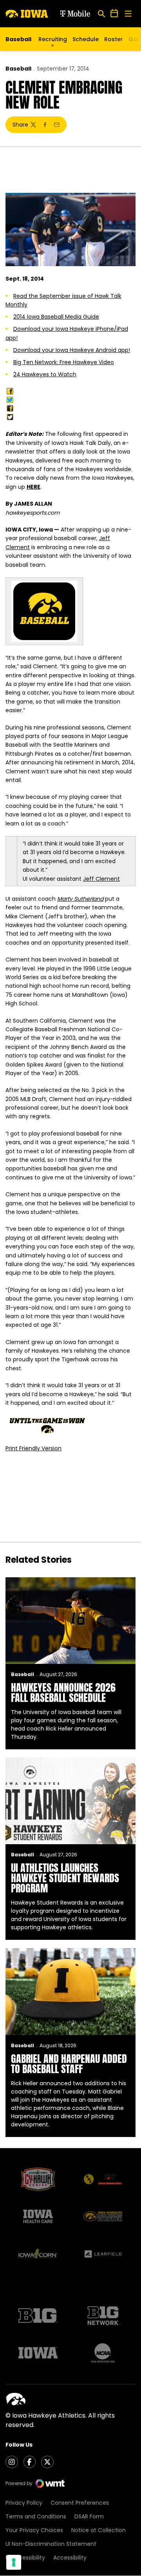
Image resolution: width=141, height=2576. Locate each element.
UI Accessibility (25, 2558)
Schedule (86, 39)
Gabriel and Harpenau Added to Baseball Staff (69, 2064)
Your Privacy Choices (34, 2530)
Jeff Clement (101, 879)
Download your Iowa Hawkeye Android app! (72, 350)
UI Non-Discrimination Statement (51, 2544)
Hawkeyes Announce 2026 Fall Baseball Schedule (63, 1693)
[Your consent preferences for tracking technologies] (14, 2562)
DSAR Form (89, 2516)
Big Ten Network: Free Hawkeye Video (64, 362)
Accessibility (70, 2558)
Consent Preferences (80, 2503)
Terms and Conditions (36, 2516)
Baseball (18, 69)
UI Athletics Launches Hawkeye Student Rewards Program (65, 1878)
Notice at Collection (99, 2530)
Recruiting (53, 39)
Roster (114, 39)
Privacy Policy (24, 2503)
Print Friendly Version (33, 1448)
